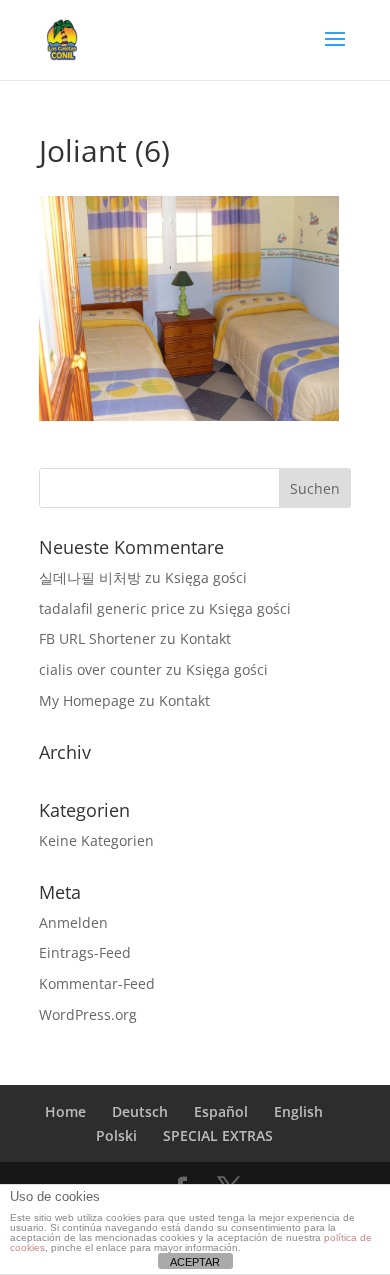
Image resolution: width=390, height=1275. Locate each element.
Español (221, 1111)
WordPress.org (88, 1014)
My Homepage (87, 700)
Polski (116, 1135)
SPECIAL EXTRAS (218, 1135)
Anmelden (73, 922)
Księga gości (206, 577)
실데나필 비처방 (90, 577)
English (298, 1111)
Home (65, 1111)
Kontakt (205, 638)
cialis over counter (100, 669)
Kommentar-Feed (97, 983)
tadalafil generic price (112, 608)
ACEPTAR (195, 1262)
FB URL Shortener (97, 638)
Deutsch (140, 1111)
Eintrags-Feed (85, 952)
